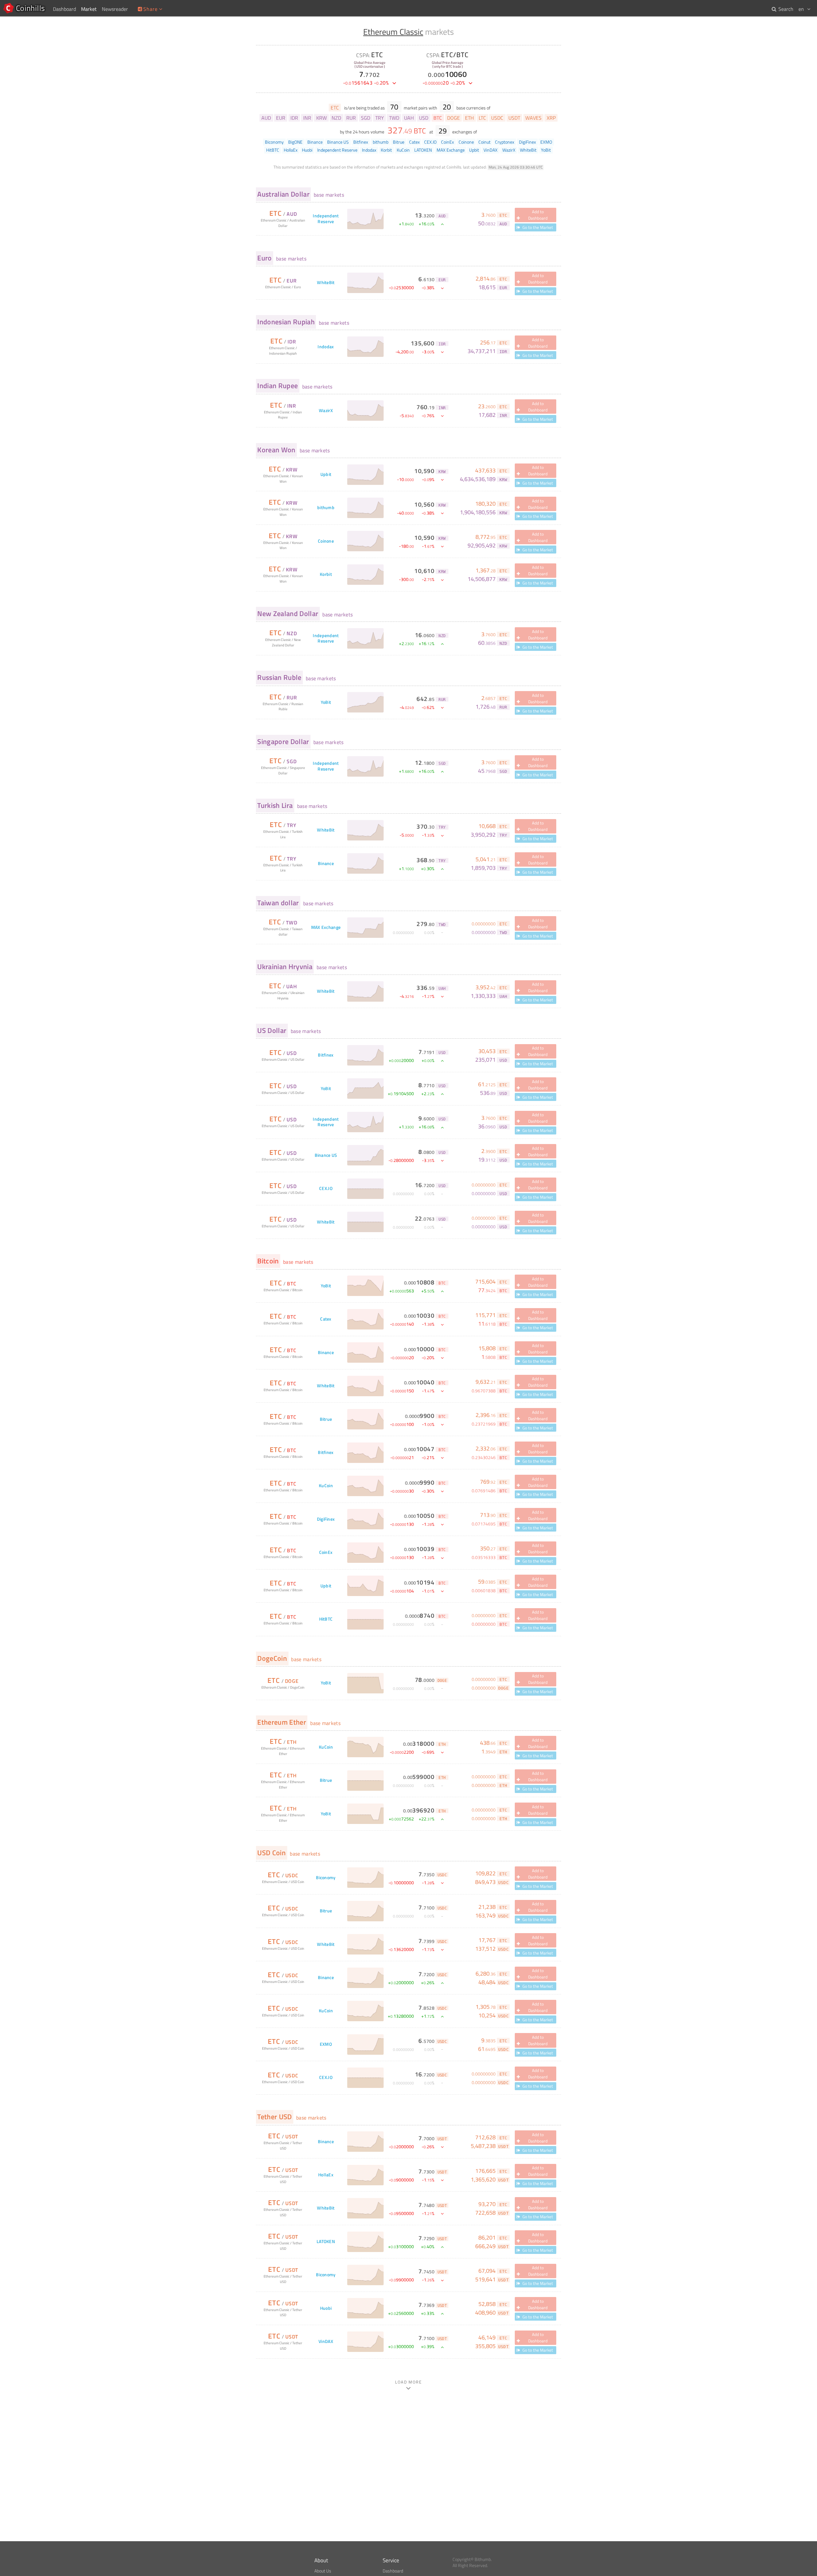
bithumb (326, 508)
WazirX (326, 411)
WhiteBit (326, 283)
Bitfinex (326, 1055)
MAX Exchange (326, 927)
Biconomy (326, 1878)
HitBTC (326, 1619)
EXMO (326, 2044)
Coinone (326, 541)
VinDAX (326, 2342)
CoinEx (326, 1552)
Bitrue (326, 1419)
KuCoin (326, 1486)
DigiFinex (326, 1519)
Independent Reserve (326, 219)
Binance (326, 864)
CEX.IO (326, 1189)
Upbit (326, 475)
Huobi (326, 2308)
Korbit (326, 574)
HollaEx (326, 2175)
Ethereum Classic (393, 32)
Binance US (326, 1155)
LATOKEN (326, 2242)
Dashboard (393, 2571)
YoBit (326, 702)
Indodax (326, 347)
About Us (323, 2571)
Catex (326, 1319)
